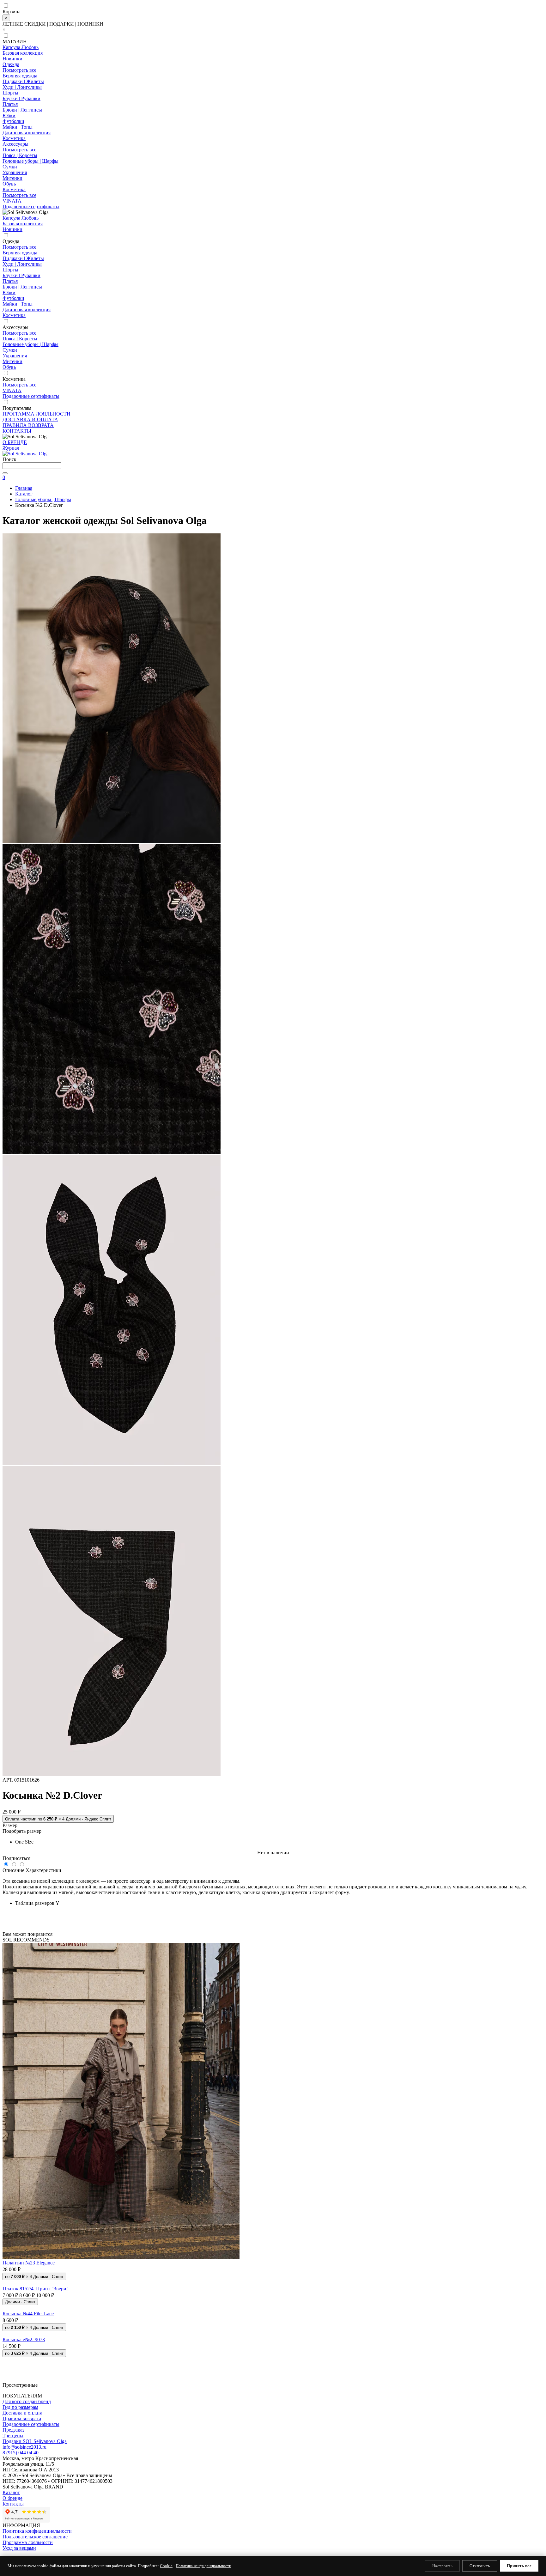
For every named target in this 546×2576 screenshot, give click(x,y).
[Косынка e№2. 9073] (273, 2334)
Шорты (10, 93)
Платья (10, 104)
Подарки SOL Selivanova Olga (35, 2441)
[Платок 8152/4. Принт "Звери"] (273, 2283)
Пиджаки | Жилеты (23, 81)
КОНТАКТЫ (17, 431)
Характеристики (43, 1870)
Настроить (443, 2566)
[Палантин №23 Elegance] (273, 2101)
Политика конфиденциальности (37, 2531)
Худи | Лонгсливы (22, 87)
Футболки (13, 121)
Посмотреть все (19, 70)
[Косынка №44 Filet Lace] (273, 2308)
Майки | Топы (18, 127)
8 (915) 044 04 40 (21, 2453)
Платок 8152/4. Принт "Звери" (36, 2289)
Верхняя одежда (20, 76)
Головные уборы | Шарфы (30, 161)
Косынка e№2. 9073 (24, 2339)
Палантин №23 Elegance (29, 2263)
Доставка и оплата (22, 2413)
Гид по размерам (20, 2407)
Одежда (11, 64)
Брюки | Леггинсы (22, 110)
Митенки (12, 178)
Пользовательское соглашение (35, 2537)
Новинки (12, 59)
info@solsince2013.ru (24, 2447)
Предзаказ (13, 2430)
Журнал (11, 448)
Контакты (13, 2504)
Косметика (14, 138)
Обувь (9, 184)
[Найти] (5, 473)
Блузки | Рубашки (21, 98)
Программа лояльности (28, 2542)
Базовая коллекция (23, 53)
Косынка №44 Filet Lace (28, 2314)
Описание (13, 1870)
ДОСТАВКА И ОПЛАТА (30, 419)
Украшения (15, 172)
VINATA (12, 201)
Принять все (519, 2566)
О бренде (12, 2498)
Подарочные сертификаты (31, 207)
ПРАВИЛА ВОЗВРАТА (28, 425)
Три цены (13, 2436)
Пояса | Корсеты (20, 155)
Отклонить (480, 2566)
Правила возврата (22, 2418)
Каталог (11, 2492)
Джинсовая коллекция (27, 133)
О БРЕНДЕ (15, 442)
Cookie (166, 2566)
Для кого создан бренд (27, 2401)
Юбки (9, 115)
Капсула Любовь (21, 47)
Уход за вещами (19, 2548)
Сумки (10, 167)
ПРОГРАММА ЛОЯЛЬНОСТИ (36, 414)
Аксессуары (15, 144)
